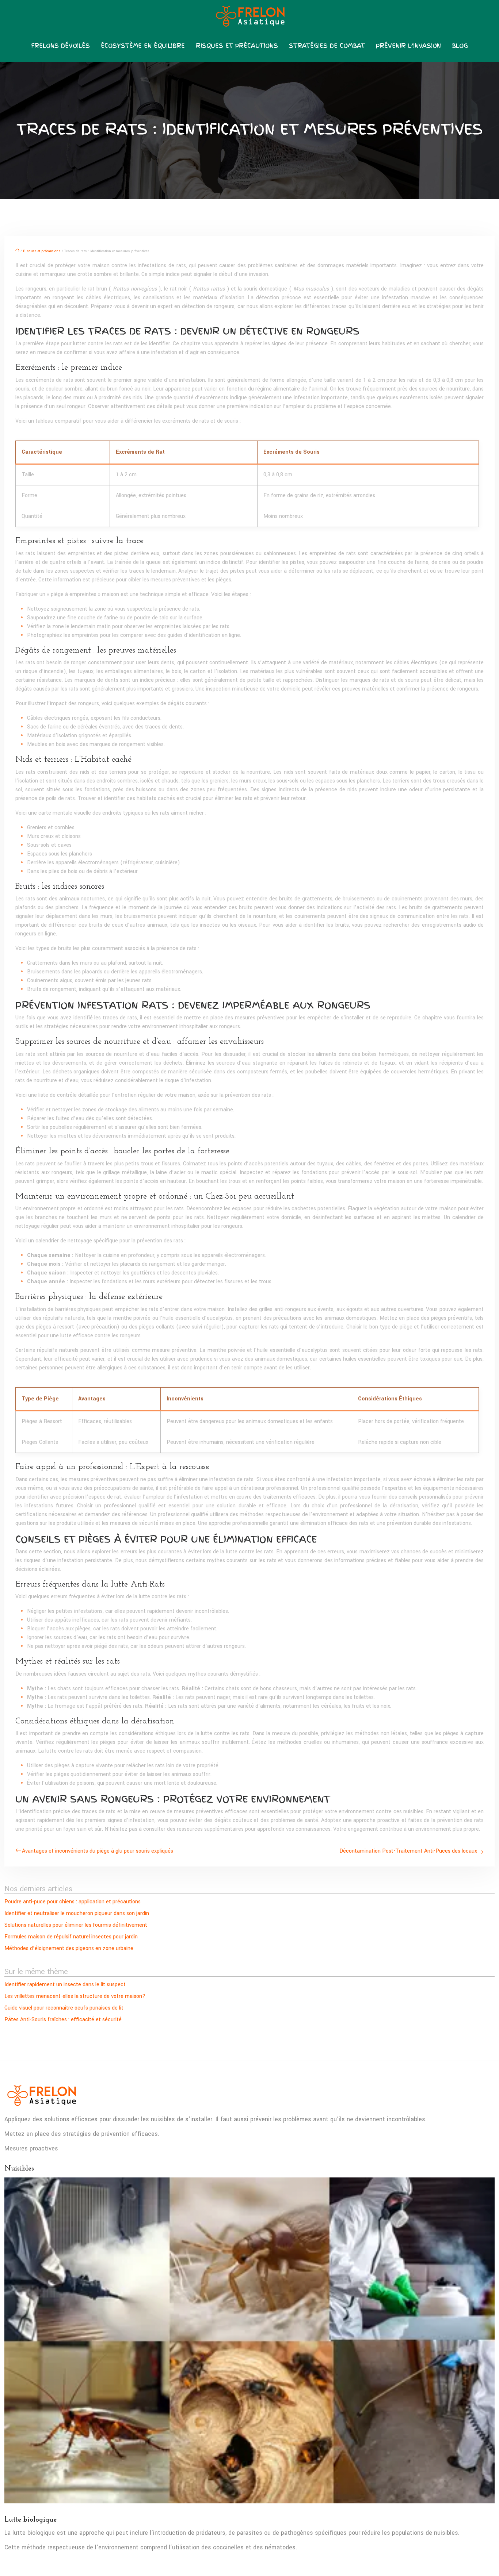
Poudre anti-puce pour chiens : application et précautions (73, 1902)
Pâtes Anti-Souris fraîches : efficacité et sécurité (63, 2020)
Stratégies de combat (327, 46)
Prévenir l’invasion (408, 46)
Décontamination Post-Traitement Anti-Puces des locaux (408, 1851)
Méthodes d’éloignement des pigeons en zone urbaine (69, 1948)
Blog (460, 46)
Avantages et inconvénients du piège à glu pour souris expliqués (98, 1851)
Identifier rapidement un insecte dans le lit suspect (65, 1985)
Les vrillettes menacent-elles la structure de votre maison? (75, 1996)
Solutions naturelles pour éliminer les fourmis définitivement (76, 1925)
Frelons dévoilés (60, 46)
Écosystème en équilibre (143, 46)
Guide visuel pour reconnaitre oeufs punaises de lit (64, 2008)
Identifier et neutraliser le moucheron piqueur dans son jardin (77, 1913)
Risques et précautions (237, 46)
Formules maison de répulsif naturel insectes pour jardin (71, 1937)
